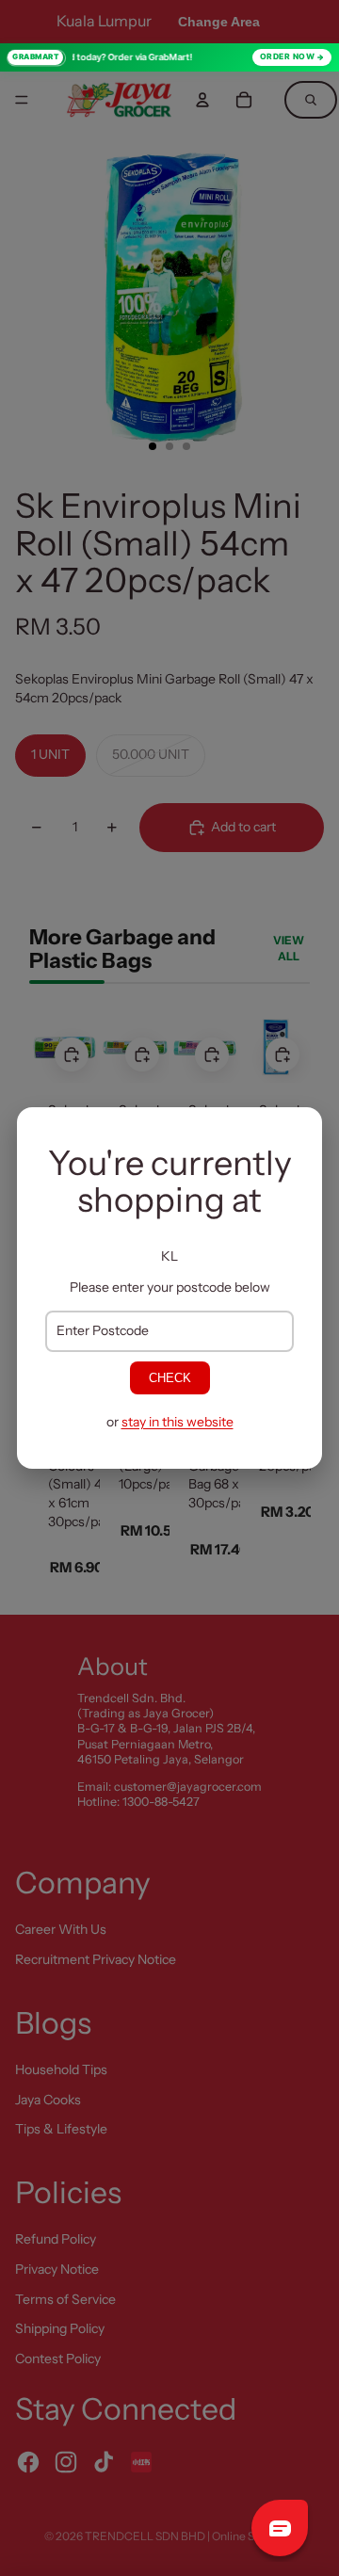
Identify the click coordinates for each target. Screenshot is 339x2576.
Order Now (288, 56)
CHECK (170, 1378)
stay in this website (178, 1422)
